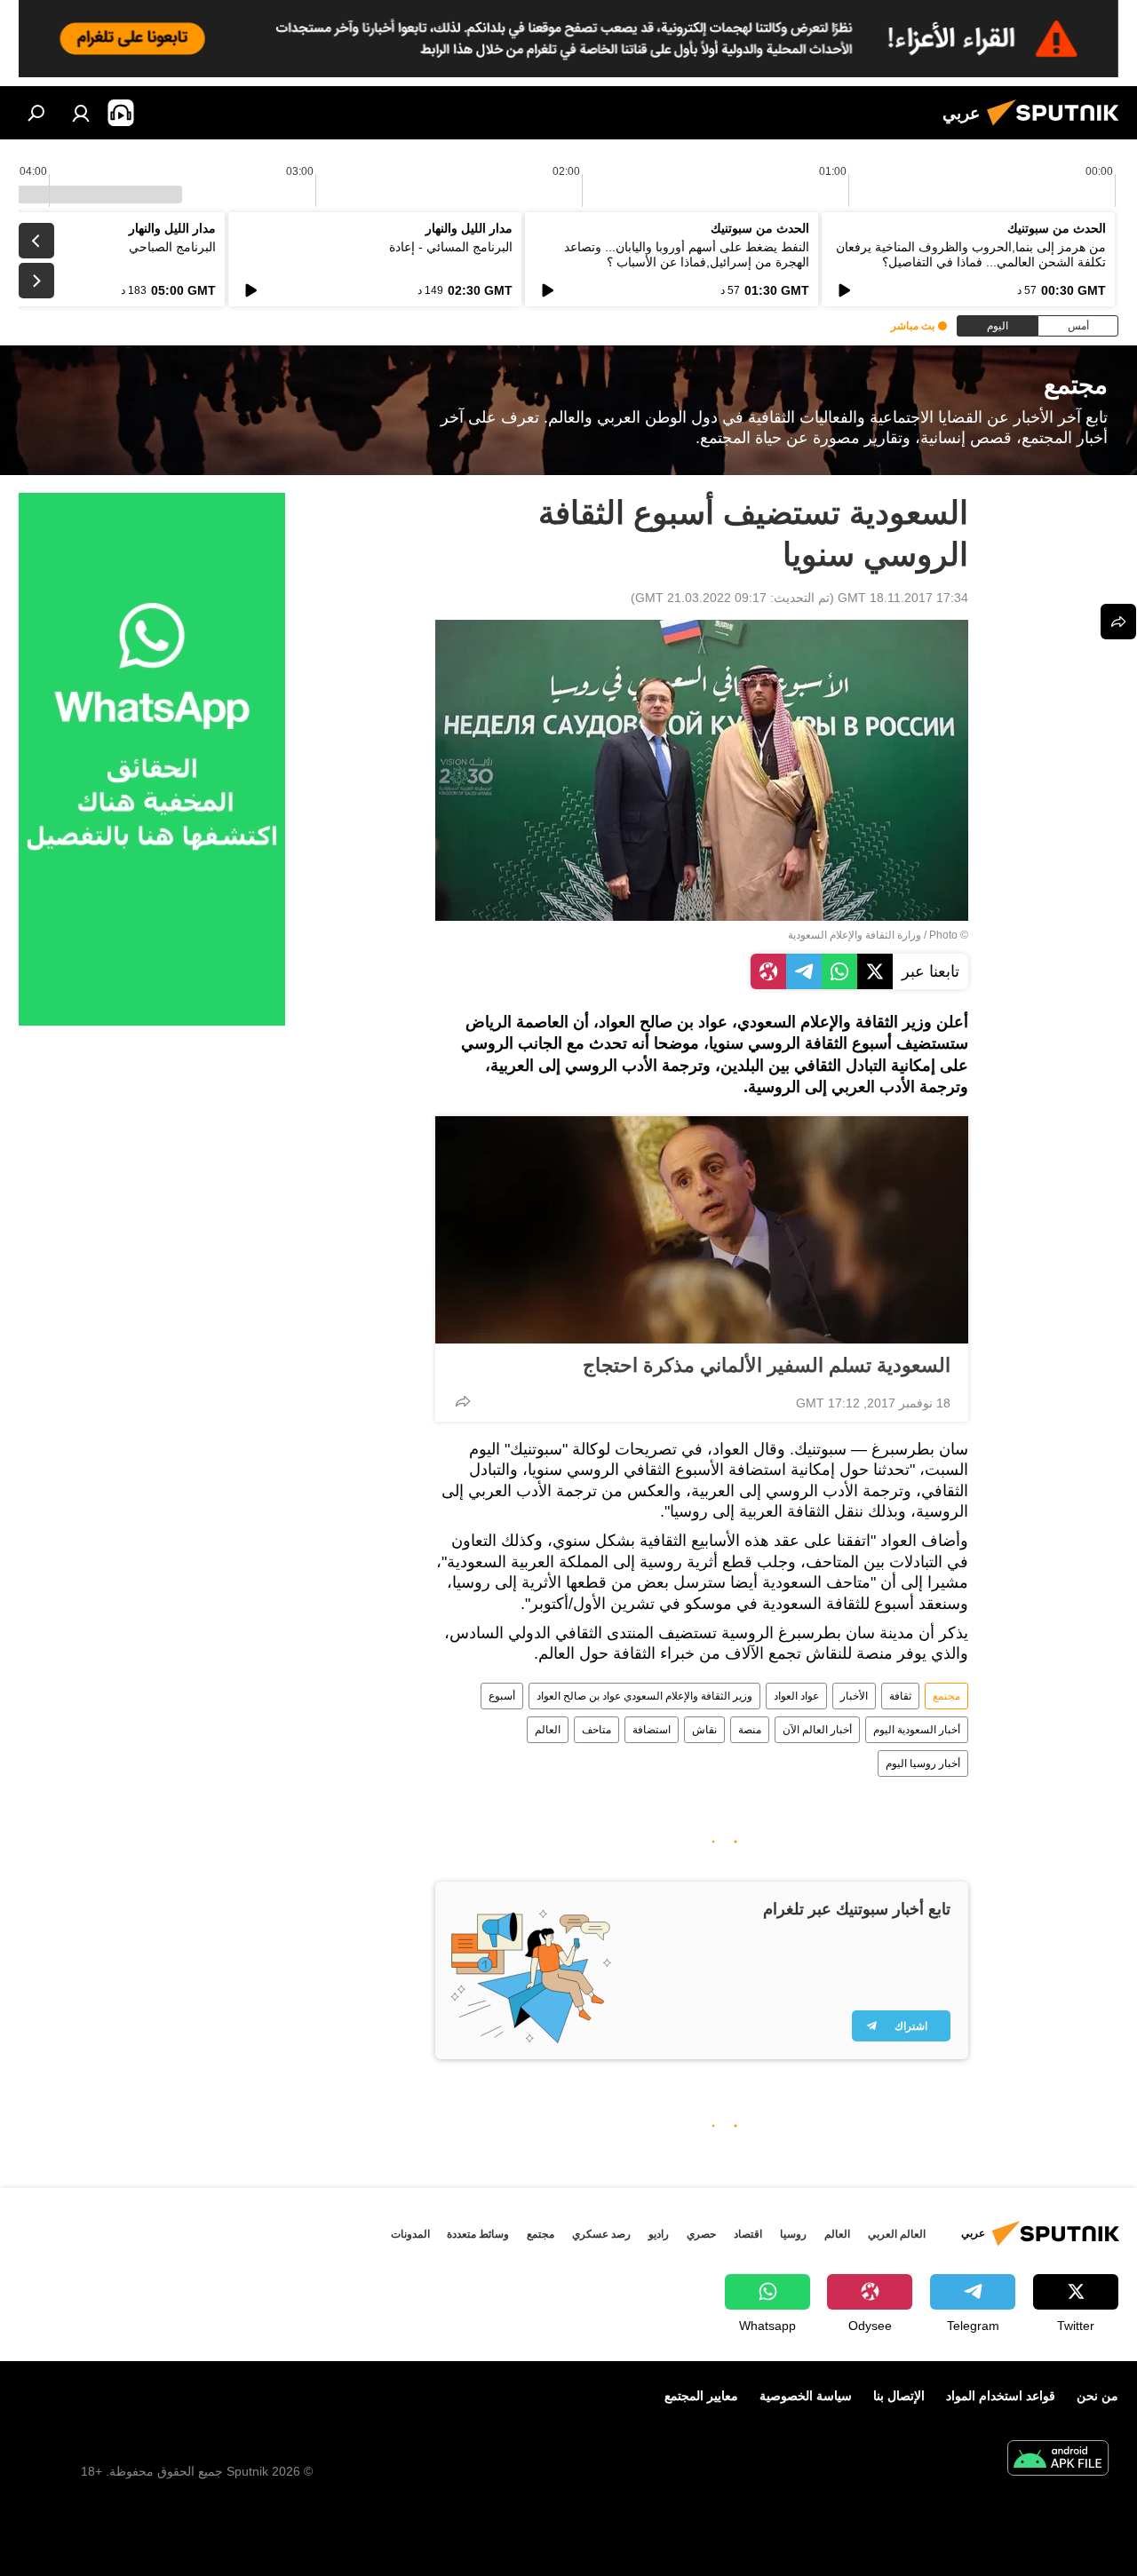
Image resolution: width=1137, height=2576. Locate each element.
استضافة (652, 1730)
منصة (750, 1730)
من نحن (1097, 2396)
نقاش (704, 1730)
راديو (659, 2234)
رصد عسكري (601, 2234)
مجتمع (946, 1696)
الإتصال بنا (899, 2396)
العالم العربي (897, 2234)
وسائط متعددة (478, 2234)
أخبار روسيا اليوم (923, 1764)
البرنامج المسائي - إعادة (451, 247)
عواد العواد (796, 1696)
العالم (548, 1730)
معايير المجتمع (701, 2396)
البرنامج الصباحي (172, 247)
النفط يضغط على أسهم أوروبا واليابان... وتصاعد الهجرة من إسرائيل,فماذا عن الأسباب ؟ (687, 254)
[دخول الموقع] (81, 113)
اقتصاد (748, 2234)
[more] (463, 1401)
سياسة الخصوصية (806, 2396)
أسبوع (502, 1696)
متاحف (596, 1730)
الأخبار (854, 1696)
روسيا (793, 2234)
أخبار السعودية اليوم (917, 1730)
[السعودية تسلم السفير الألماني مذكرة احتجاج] (702, 1230)
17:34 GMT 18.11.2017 (903, 598)
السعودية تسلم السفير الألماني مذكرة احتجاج (767, 1365)
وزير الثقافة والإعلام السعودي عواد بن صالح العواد (644, 1696)
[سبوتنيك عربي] (1058, 128)
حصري (701, 2234)
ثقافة (900, 1696)
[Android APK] (1058, 2460)
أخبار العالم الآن (817, 1730)
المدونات (410, 2234)
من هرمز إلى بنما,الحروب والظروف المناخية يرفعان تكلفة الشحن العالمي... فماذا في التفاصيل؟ (971, 254)
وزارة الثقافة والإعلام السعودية (855, 935)
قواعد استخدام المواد (1001, 2396)
